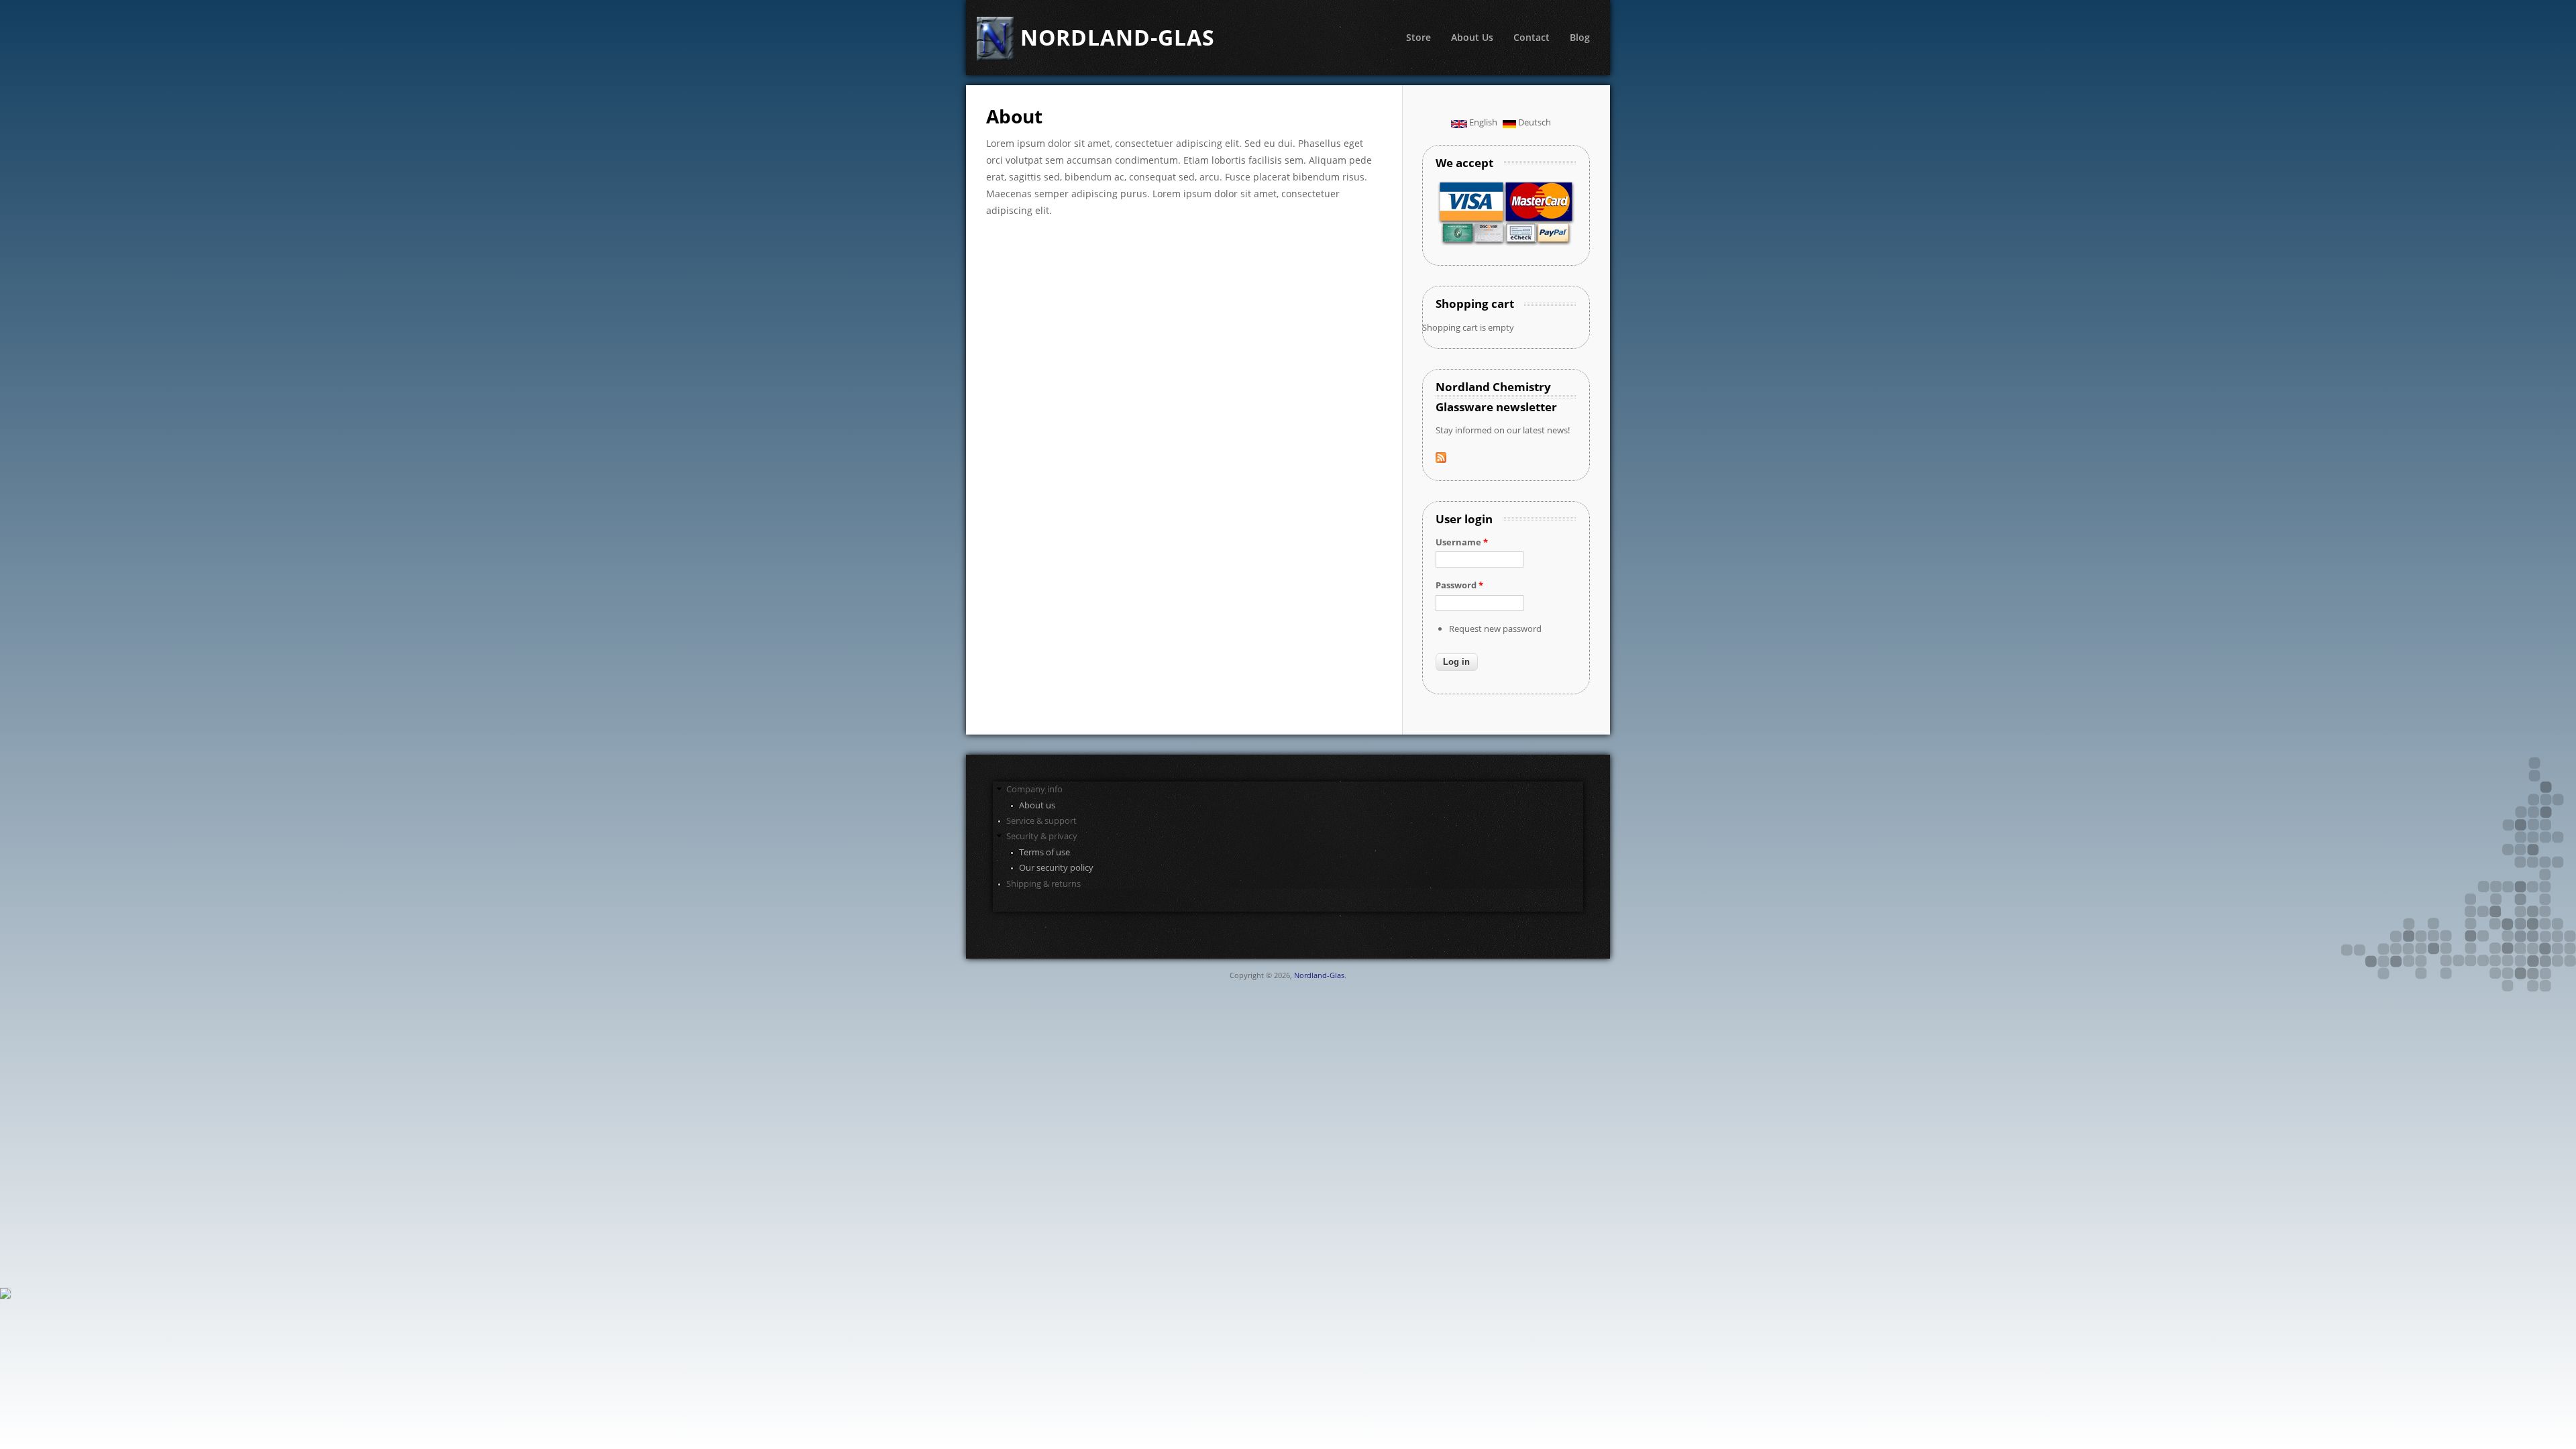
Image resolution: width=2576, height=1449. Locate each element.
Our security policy (1056, 867)
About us (1037, 805)
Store (1418, 37)
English (1482, 122)
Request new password (1495, 629)
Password (1459, 585)
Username (1462, 542)
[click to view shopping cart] (6, 1296)
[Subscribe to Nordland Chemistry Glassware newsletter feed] (1441, 460)
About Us (1472, 37)
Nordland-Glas (1319, 975)
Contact (1532, 37)
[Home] (993, 39)
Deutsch (1534, 122)
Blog (1580, 37)
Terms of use (1044, 852)
